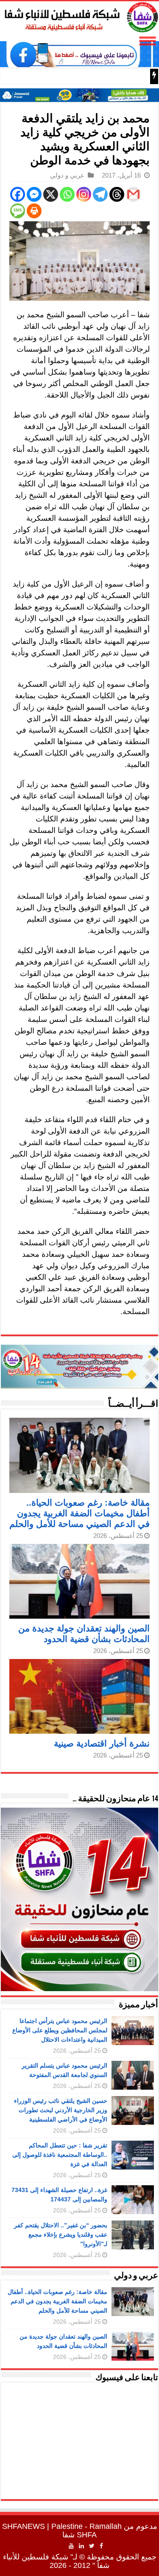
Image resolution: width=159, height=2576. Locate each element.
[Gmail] (133, 194)
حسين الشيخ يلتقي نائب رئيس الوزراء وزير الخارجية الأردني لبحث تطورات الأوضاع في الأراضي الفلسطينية (61, 2110)
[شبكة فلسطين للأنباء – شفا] (79, 16)
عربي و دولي (67, 175)
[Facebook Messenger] (34, 194)
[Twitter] (92, 2546)
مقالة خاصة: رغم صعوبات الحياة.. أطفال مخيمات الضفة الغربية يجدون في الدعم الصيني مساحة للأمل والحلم (79, 1513)
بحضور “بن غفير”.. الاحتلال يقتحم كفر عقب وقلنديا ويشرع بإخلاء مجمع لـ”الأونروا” (61, 2235)
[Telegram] (100, 194)
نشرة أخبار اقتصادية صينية (102, 1743)
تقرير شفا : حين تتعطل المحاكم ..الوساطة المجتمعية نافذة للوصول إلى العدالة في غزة (60, 2155)
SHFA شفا (79, 2535)
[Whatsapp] (67, 194)
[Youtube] (71, 2546)
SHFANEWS (24, 2526)
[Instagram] (84, 194)
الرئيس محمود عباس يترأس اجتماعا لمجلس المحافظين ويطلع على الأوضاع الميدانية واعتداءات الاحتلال (60, 2030)
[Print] (34, 211)
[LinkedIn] (81, 2546)
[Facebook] (18, 194)
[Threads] (117, 194)
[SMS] (18, 211)
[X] (51, 194)
